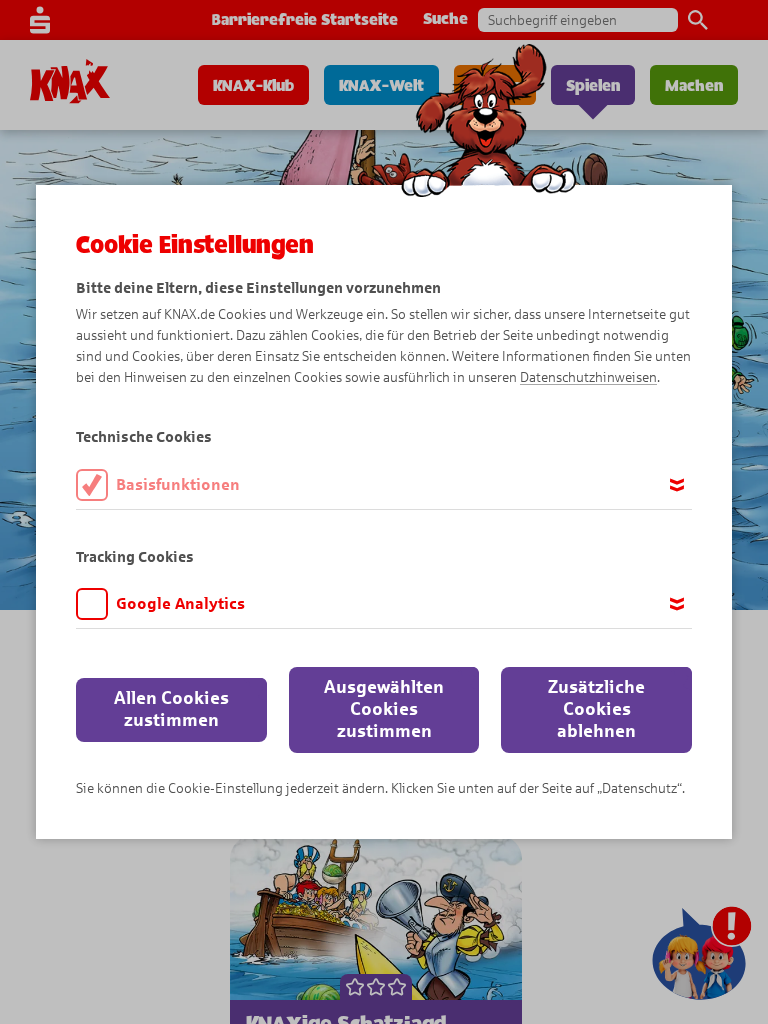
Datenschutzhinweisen (588, 377)
